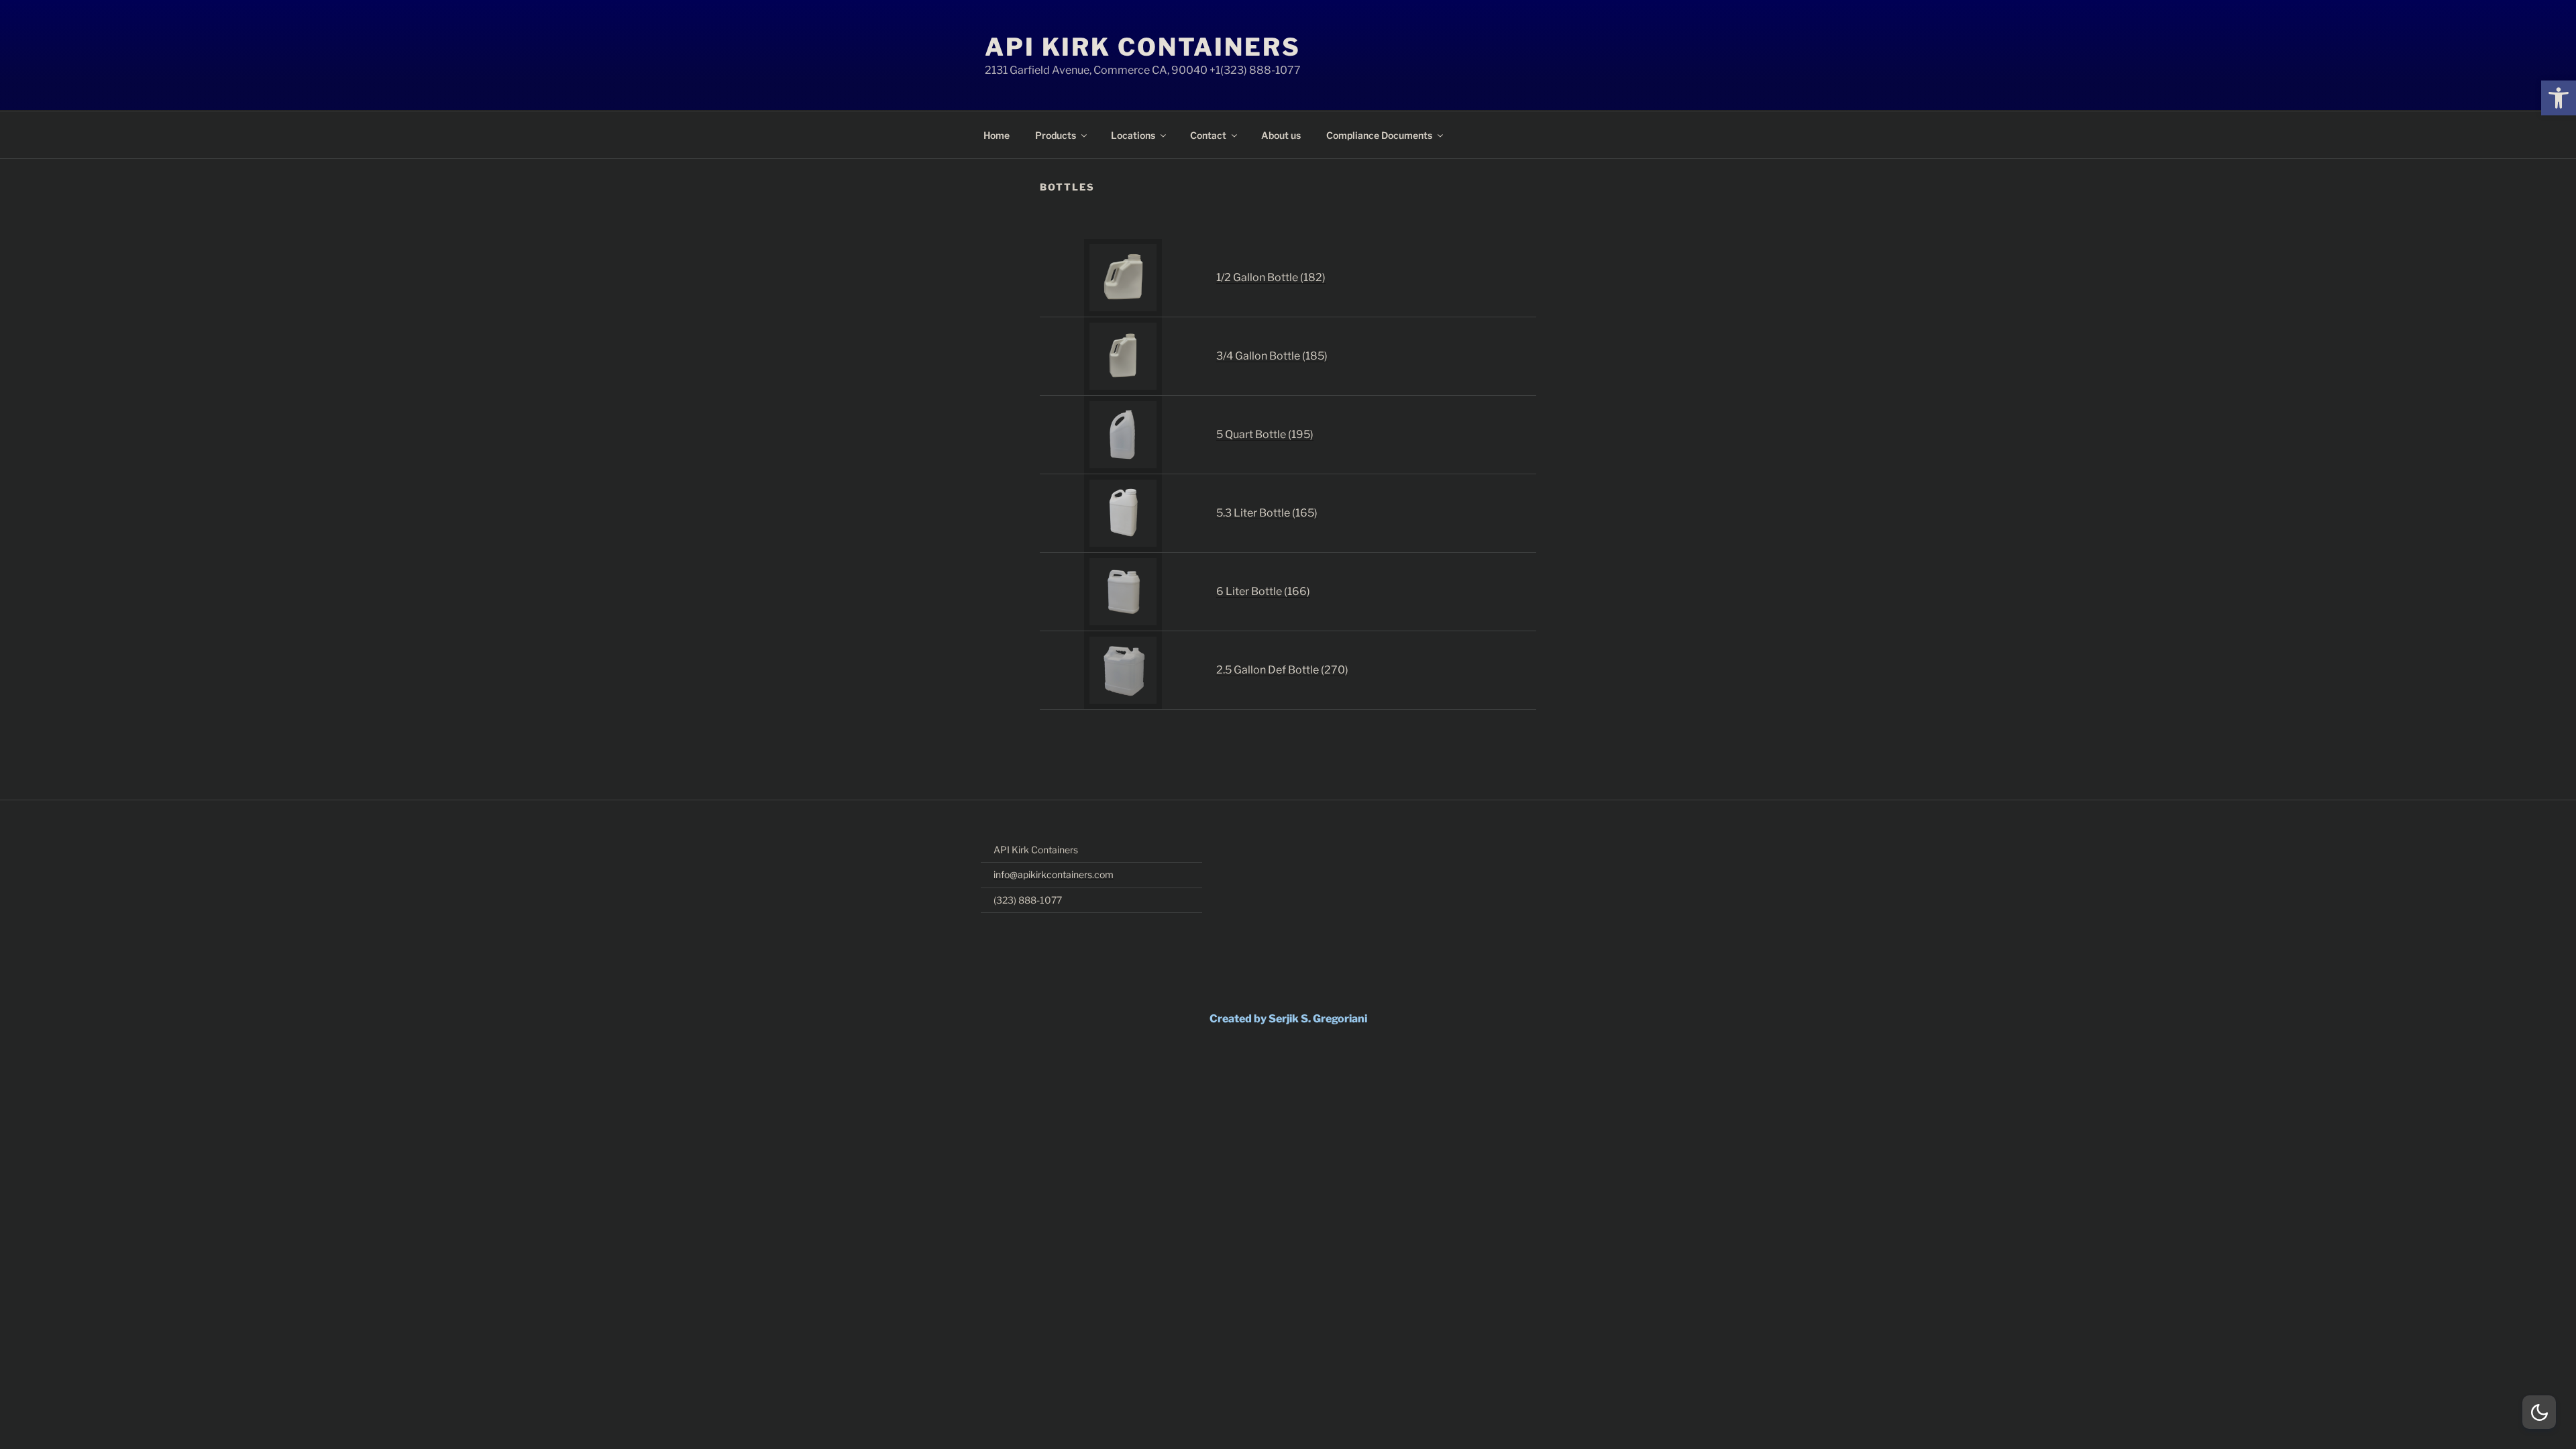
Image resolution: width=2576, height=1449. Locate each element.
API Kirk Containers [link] (1143, 47)
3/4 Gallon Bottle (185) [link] (1272, 356)
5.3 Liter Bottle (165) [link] (1267, 513)
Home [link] (997, 135)
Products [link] (1056, 135)
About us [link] (1281, 135)
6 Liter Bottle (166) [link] (1263, 591)
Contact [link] (1208, 135)
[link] (2559, 98)
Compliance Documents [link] (1379, 135)
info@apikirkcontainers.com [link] (1054, 874)
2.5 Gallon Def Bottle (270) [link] (1282, 670)
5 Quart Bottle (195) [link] (1265, 434)
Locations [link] (1133, 135)
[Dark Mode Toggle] (2539, 1412)
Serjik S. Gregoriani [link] (1318, 1019)
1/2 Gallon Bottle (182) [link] (1271, 277)
